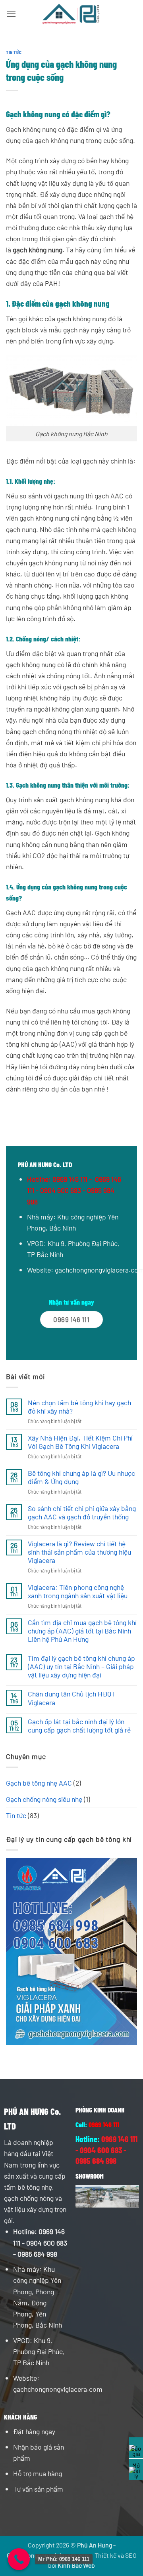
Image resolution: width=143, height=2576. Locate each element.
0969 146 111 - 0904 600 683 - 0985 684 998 (74, 1190)
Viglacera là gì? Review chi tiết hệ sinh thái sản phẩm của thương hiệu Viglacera (79, 1552)
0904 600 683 (47, 2243)
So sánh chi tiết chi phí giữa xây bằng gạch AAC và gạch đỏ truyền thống (82, 1513)
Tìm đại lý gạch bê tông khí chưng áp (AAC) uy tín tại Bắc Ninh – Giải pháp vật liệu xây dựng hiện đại (81, 1667)
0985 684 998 (37, 2254)
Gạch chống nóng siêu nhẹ (44, 1799)
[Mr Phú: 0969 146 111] (19, 2559)
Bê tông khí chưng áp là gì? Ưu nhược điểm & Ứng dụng (81, 1477)
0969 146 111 (70, 1179)
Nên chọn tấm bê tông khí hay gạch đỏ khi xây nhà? (79, 1407)
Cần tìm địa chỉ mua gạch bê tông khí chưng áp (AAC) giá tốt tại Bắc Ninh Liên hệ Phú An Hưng (82, 1631)
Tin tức (14, 52)
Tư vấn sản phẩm (38, 2489)
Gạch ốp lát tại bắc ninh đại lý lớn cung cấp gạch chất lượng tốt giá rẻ (79, 1726)
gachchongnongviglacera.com (58, 2389)
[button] (11, 14)
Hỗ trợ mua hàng (38, 2473)
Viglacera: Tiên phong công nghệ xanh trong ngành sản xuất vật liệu (78, 1591)
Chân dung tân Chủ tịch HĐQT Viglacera (71, 1698)
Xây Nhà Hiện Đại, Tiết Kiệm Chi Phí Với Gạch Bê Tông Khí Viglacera (80, 1442)
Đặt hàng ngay (34, 2431)
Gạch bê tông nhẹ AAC (39, 1783)
